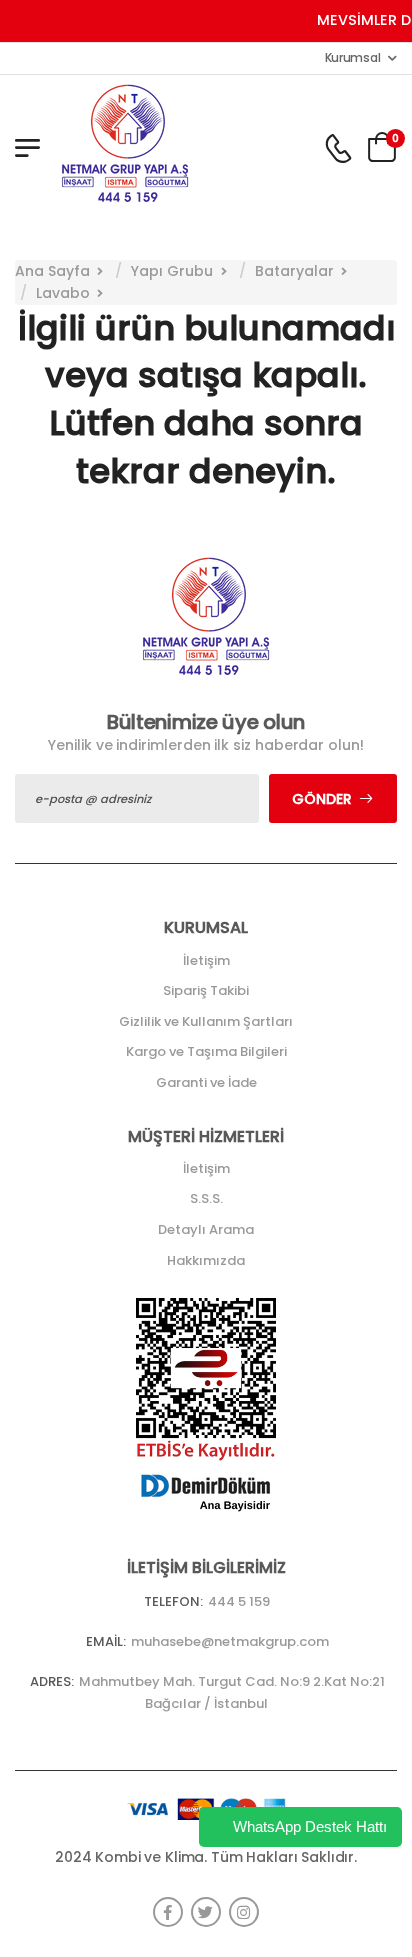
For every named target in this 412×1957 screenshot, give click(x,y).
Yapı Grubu (172, 271)
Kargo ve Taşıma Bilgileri (206, 1051)
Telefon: (173, 1601)
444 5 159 (239, 1601)
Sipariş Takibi (206, 990)
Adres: (52, 1681)
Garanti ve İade (206, 1082)
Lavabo (63, 293)
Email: (106, 1641)
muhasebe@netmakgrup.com (230, 1641)
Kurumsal (353, 57)
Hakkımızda (206, 1260)
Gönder (322, 799)
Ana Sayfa (52, 271)
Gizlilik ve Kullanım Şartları (206, 1021)
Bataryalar (294, 271)
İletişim (206, 960)
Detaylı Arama (206, 1229)
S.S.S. (206, 1198)
